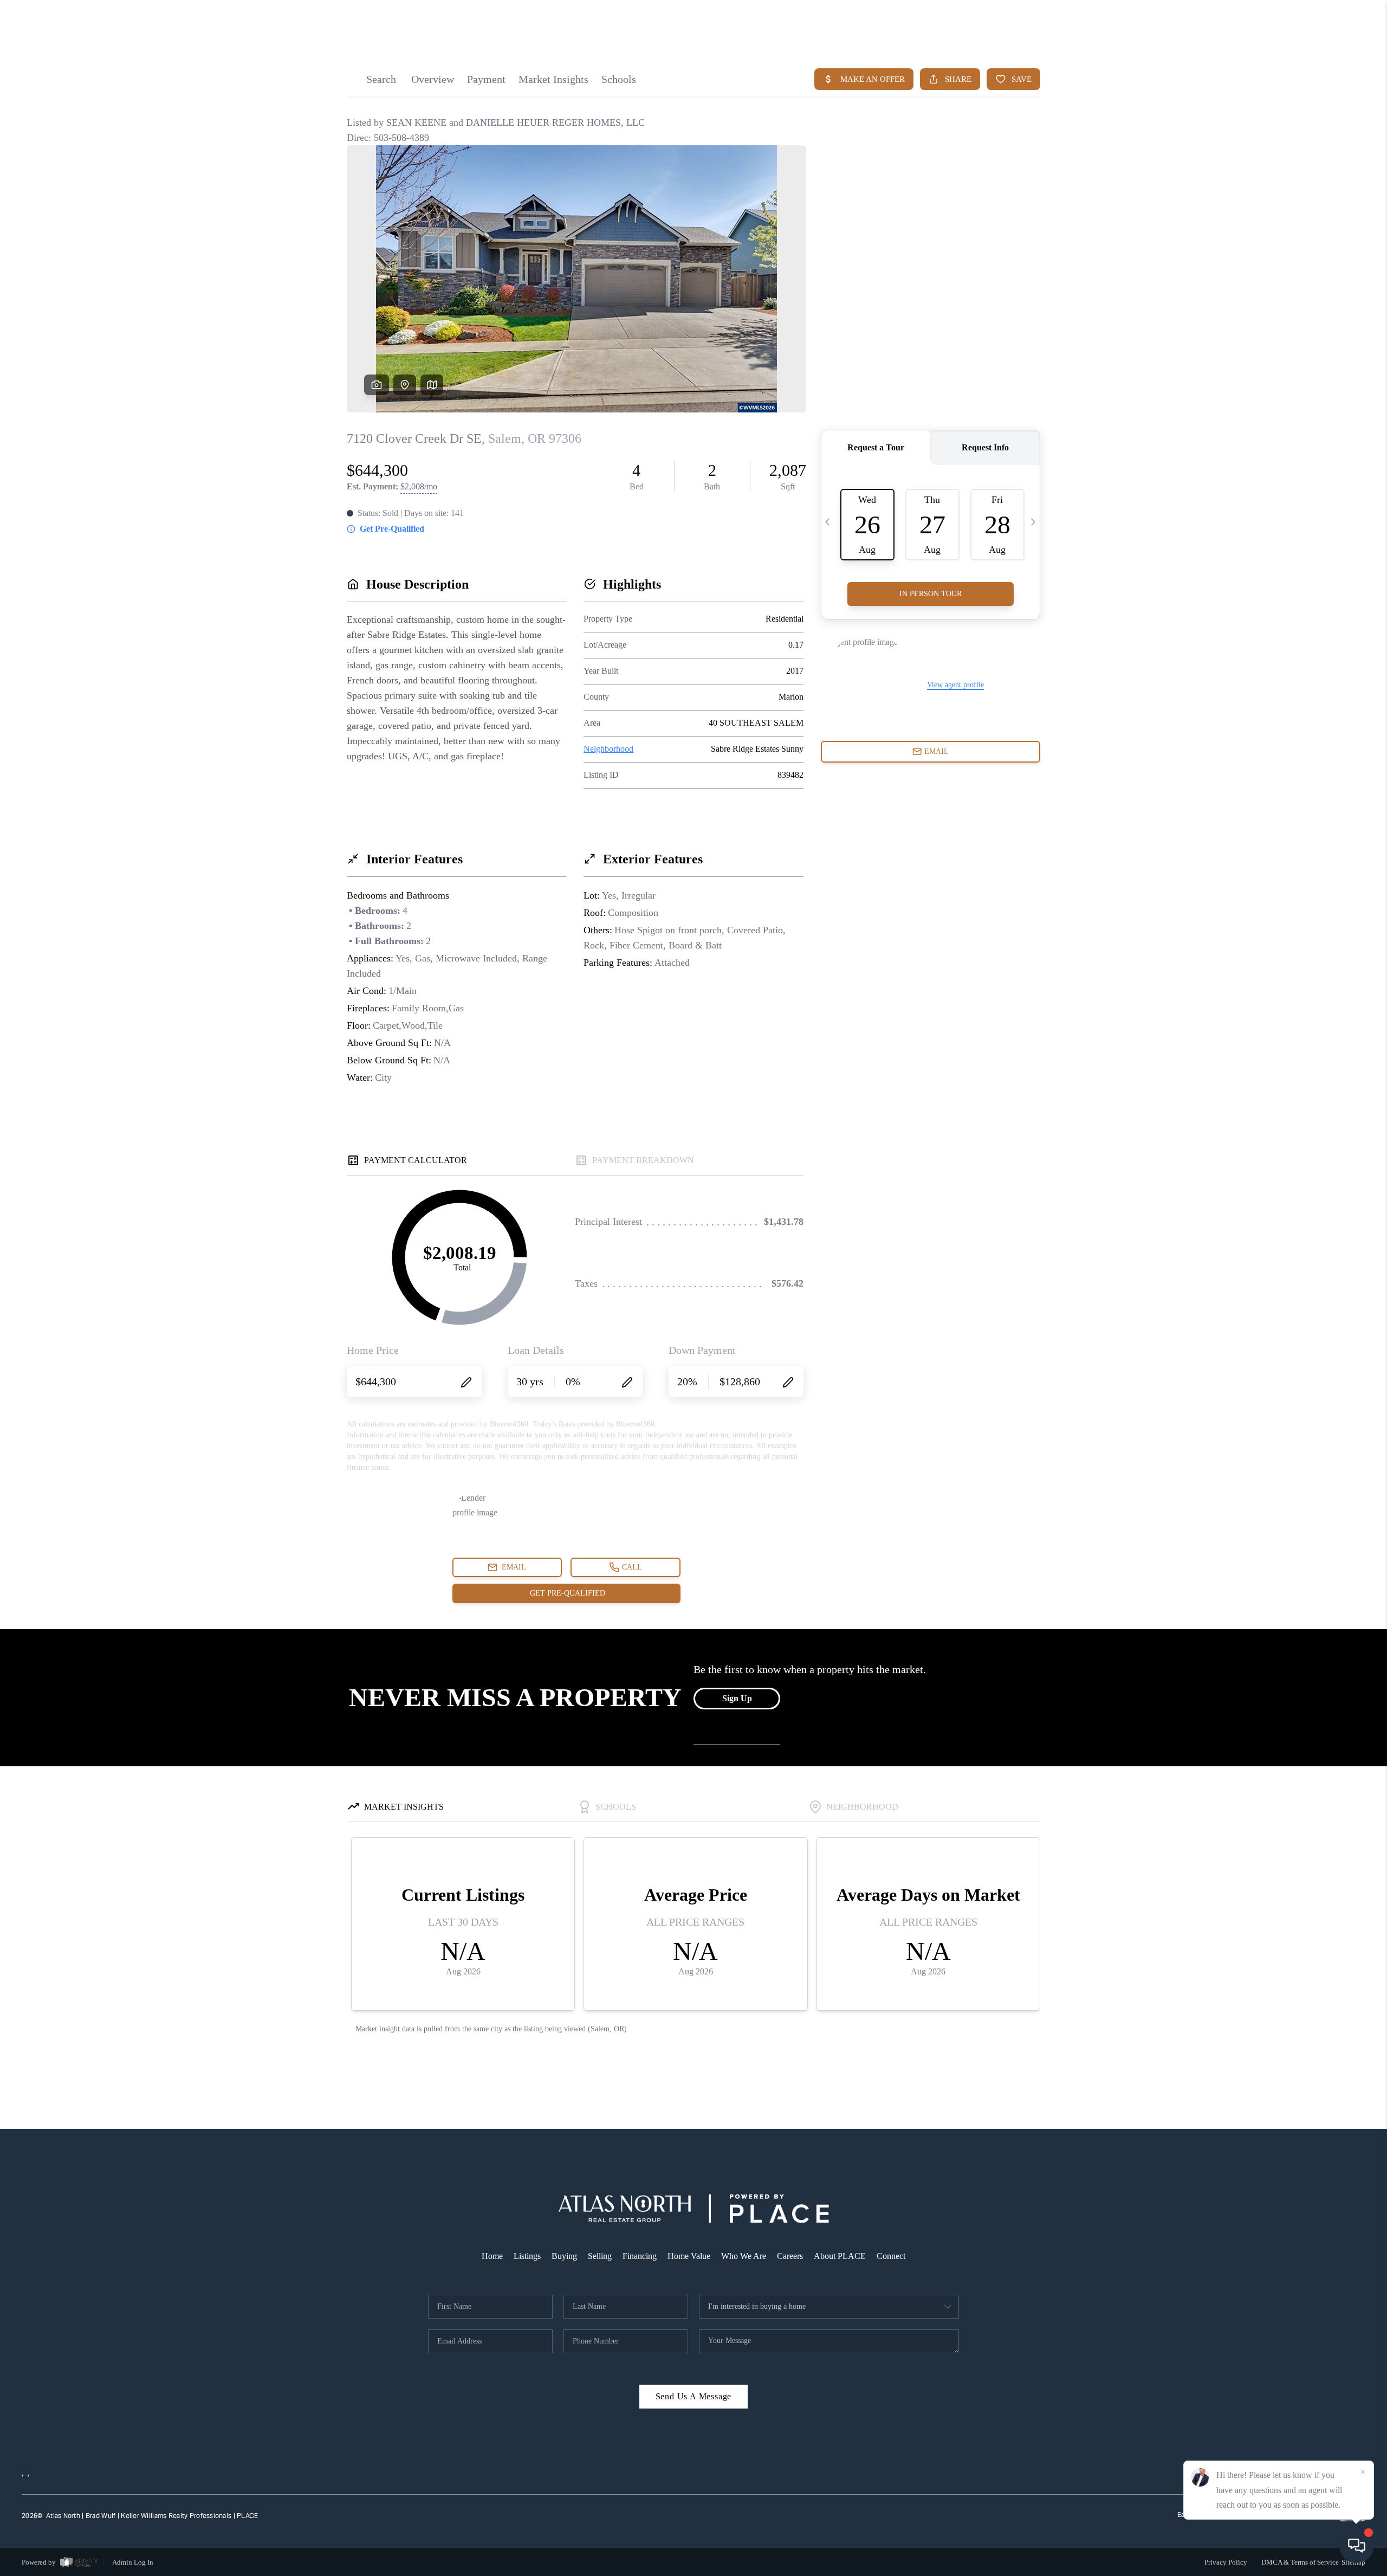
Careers (790, 2256)
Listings (527, 2256)
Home (492, 2256)
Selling (600, 2256)
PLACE (247, 2516)
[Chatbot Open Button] (1357, 2546)
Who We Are (744, 2256)
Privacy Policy (1226, 2562)
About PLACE (840, 2256)
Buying (564, 2256)
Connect (891, 2256)
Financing (640, 2256)
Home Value (689, 2256)
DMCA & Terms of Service (1300, 2562)
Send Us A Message (694, 2396)
